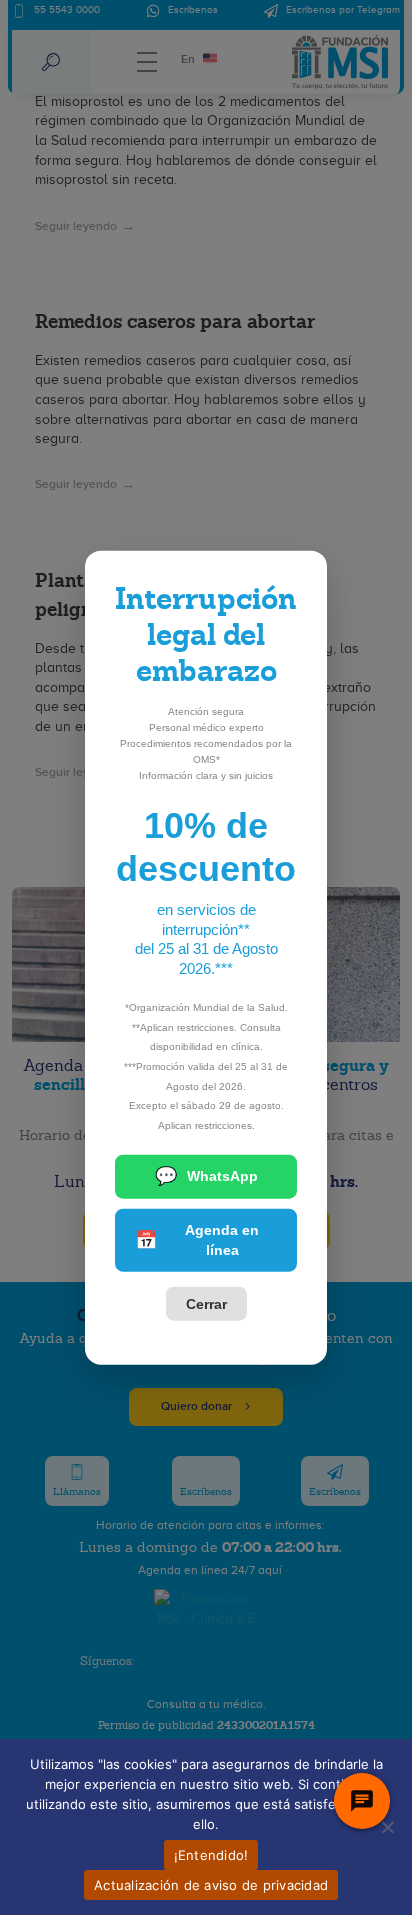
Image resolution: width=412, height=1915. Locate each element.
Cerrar (206, 1304)
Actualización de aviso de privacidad (211, 1885)
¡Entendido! (211, 1855)
